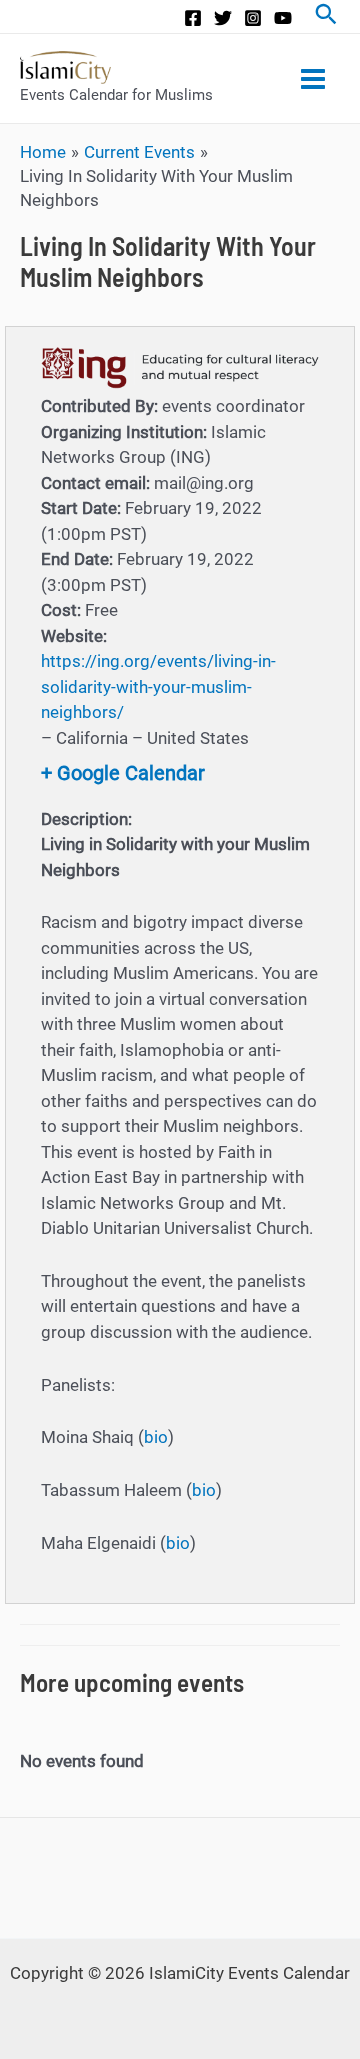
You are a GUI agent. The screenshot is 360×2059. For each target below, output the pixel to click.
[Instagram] (253, 18)
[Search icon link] (326, 16)
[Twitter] (223, 18)
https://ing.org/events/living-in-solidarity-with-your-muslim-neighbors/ (158, 686)
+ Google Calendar (123, 773)
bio (156, 1437)
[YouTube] (283, 18)
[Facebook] (193, 18)
